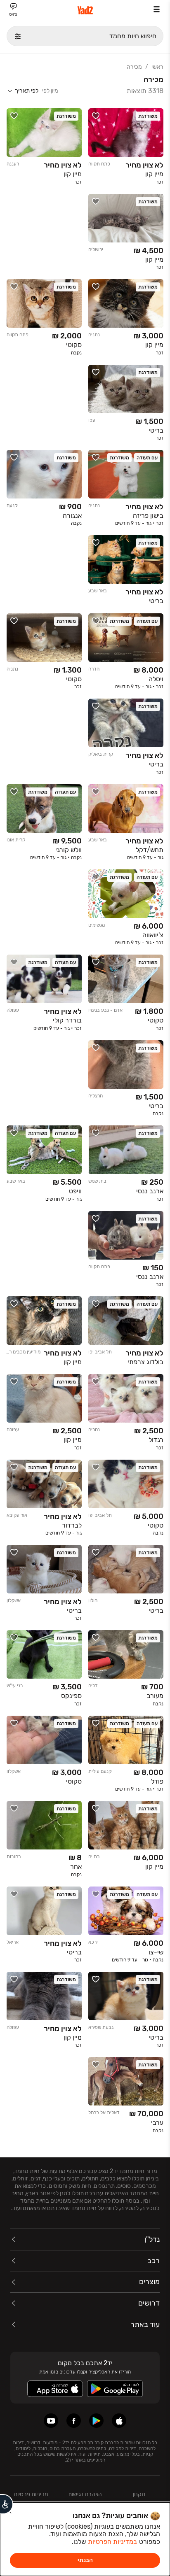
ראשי (157, 67)
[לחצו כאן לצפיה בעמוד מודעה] (126, 148)
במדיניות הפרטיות (112, 2542)
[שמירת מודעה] (96, 116)
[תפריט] (157, 9)
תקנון (139, 2494)
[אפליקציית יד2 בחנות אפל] (119, 2421)
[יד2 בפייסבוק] (74, 2421)
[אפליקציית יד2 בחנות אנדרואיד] (96, 2421)
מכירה (134, 67)
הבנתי (85, 2560)
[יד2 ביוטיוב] (51, 2421)
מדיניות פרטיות (31, 2494)
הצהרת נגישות (85, 2494)
